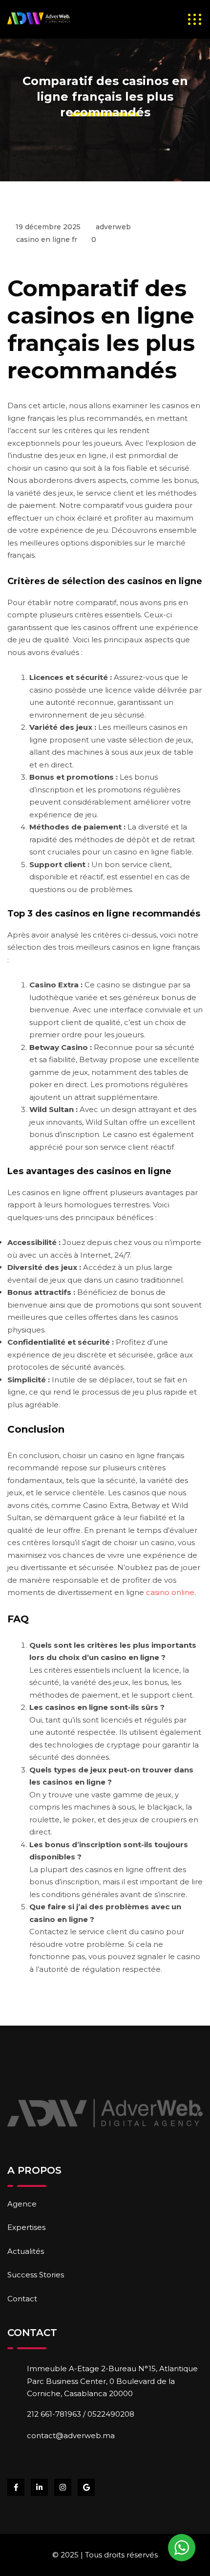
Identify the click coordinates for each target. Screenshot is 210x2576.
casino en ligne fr (47, 240)
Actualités (26, 2251)
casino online (170, 1592)
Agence (22, 2204)
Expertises (26, 2227)
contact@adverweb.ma (71, 2435)
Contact (22, 2299)
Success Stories (36, 2275)
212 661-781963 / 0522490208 (81, 2414)
